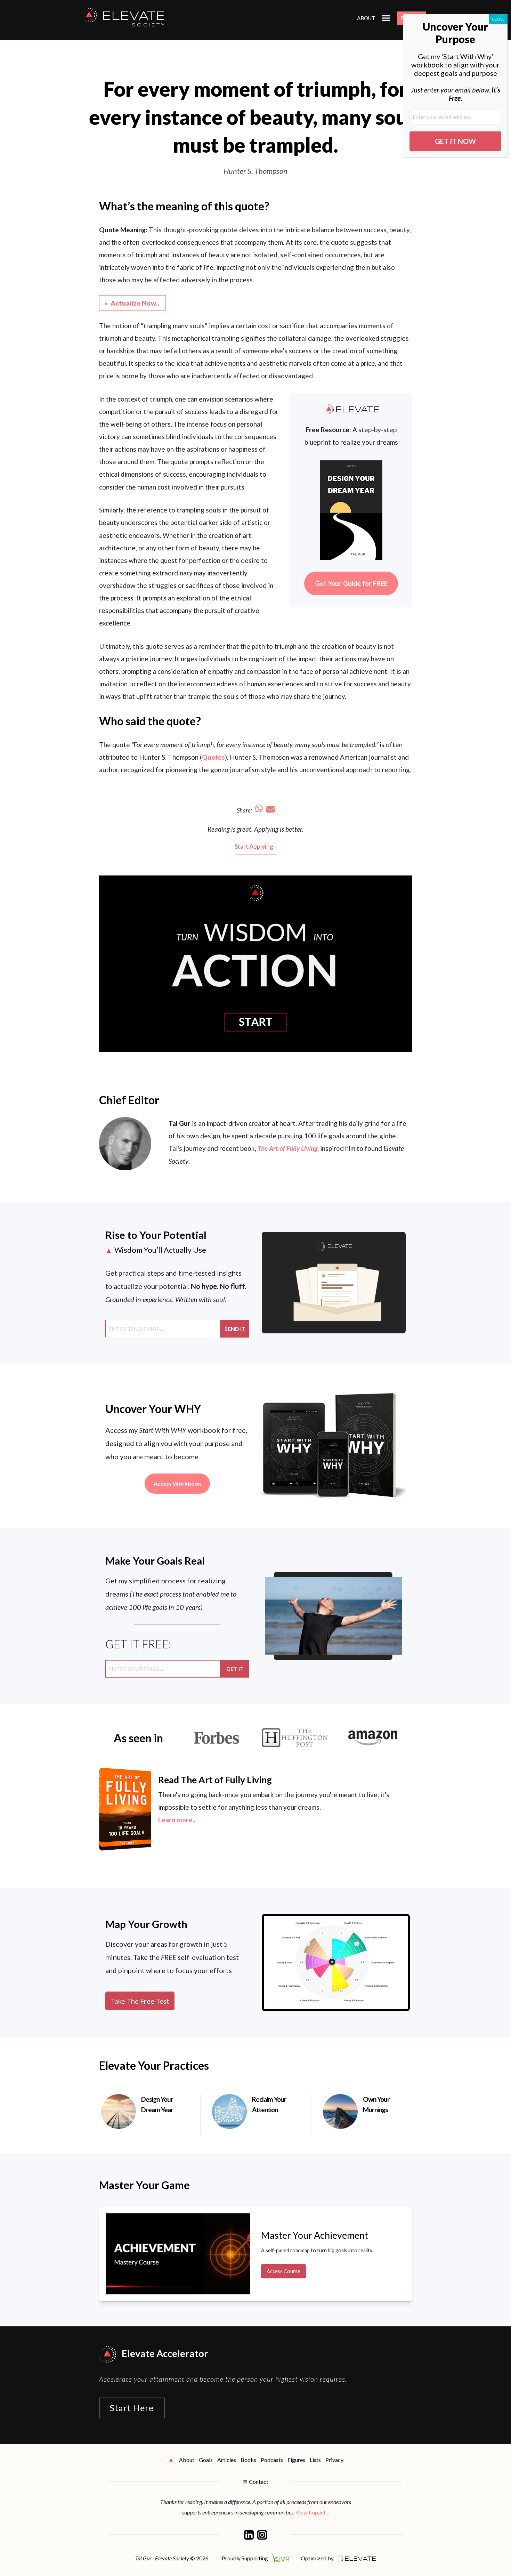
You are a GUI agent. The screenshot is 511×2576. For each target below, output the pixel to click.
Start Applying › (255, 846)
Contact (259, 2482)
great (244, 829)
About (366, 18)
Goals (206, 2460)
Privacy (334, 2460)
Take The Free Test (140, 2001)
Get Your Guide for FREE (351, 583)
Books (248, 2460)
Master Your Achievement (315, 2235)
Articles (227, 2460)
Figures (296, 2460)
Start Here (132, 2408)
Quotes (213, 757)
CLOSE (498, 19)
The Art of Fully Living (287, 1148)
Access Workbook (177, 1483)
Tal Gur (180, 1123)
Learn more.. (177, 1820)
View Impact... (312, 2512)
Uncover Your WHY (153, 1409)
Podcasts (272, 2460)
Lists (315, 2460)
